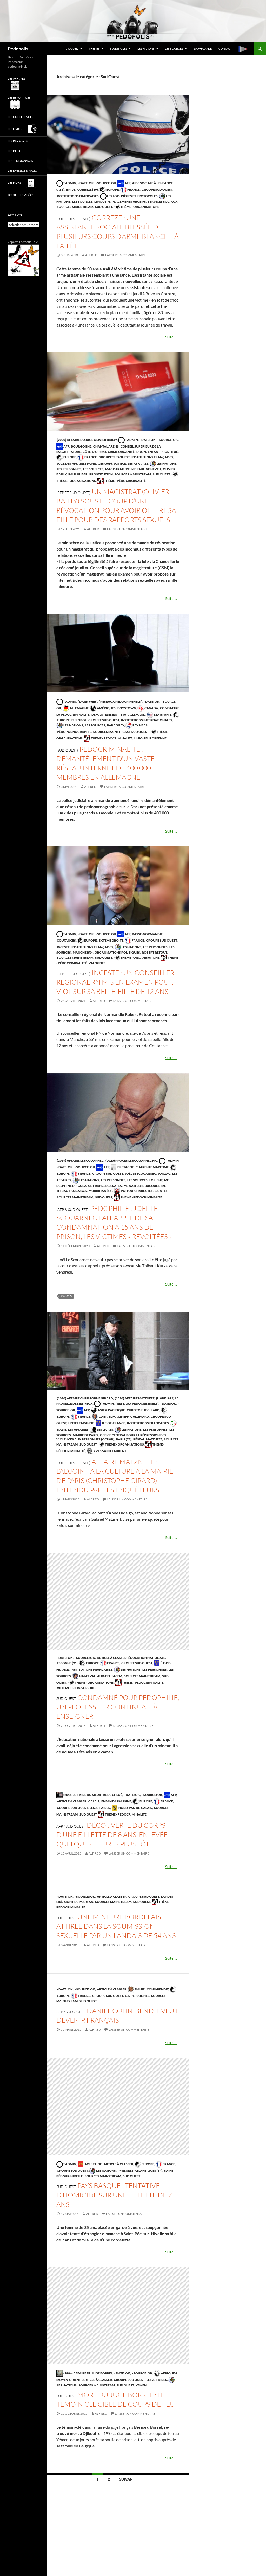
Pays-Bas (140, 725)
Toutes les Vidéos (21, 195)
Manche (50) (82, 952)
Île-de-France (113, 1423)
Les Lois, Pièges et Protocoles (132, 196)
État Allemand (133, 715)
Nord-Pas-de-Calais (135, 1808)
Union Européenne (150, 738)
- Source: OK (106, 183)
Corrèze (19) (87, 190)
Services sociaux (162, 202)
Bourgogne (81, 446)
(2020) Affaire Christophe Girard (85, 1398)
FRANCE (133, 190)
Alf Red (91, 255)
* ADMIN (69, 183)
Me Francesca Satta (105, 1186)
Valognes (97, 963)
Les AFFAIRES (138, 464)
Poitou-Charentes (137, 1191)
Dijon (141, 452)
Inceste (63, 947)
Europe (112, 190)
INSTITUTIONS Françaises (78, 196)
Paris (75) (124, 1439)
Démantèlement (105, 715)
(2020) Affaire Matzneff (134, 1398)
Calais (94, 1801)
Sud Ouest (103, 207)
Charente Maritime (152, 1167)
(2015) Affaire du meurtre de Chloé (93, 1795)
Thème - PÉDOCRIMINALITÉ (125, 481)
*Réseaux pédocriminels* (120, 702)
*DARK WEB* (87, 702)
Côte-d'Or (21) (94, 452)
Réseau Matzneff (147, 1439)
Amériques (106, 708)
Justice (120, 464)
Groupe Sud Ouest (157, 190)
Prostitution (101, 474)
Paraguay (115, 725)
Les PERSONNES (69, 469)
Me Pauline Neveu (146, 469)
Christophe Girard (143, 1410)
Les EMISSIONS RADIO (22, 171)
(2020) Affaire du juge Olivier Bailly (87, 440)
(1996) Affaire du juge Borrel (88, 2373)
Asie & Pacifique (111, 1410)
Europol (79, 720)
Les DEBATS (15, 151)
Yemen (141, 2385)
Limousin (102, 202)
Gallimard (139, 1417)
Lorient (156, 1180)
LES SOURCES (174, 49)
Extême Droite (111, 940)
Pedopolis (18, 49)
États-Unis (162, 715)
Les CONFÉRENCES (21, 117)
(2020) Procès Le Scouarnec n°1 (131, 1161)
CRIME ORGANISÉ (121, 452)
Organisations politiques (117, 952)
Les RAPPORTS (18, 141)
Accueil (72, 49)
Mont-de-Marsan (78, 1902)
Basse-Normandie (147, 934)
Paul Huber (78, 474)
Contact (225, 49)
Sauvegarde (203, 49)
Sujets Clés (119, 49)
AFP (127, 183)
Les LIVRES (105, 1430)
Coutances (66, 940)
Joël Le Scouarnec (140, 1174)
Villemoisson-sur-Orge (77, 1688)
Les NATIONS (146, 49)
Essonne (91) (67, 1663)
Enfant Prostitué (163, 452)
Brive (71, 190)
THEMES (94, 49)
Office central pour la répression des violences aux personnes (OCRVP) (111, 1437)
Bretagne (125, 1167)
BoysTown (127, 708)
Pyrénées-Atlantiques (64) (140, 2171)
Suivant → (129, 2479)
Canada (151, 708)
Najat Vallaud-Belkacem (100, 1676)
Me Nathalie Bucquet (141, 1186)
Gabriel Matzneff (113, 1417)
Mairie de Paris (85, 1435)
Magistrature (117, 469)
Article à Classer (111, 1658)
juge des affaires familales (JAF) (84, 464)
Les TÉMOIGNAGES (20, 161)
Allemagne (79, 708)
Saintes (161, 1191)
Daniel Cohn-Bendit (151, 1989)
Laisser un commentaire (125, 255)
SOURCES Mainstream (75, 207)
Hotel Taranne (81, 1423)
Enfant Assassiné (116, 1801)
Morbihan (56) (100, 1191)
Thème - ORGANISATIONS (140, 207)
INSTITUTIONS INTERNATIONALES (146, 720)
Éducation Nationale (147, 1658)
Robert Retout (154, 952)
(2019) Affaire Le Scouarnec (80, 1161)
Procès (66, 1296)
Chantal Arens (106, 446)
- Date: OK (86, 183)
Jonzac (164, 1174)
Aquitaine (93, 2164)
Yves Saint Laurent (110, 1451)
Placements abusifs (129, 202)
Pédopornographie (74, 732)
